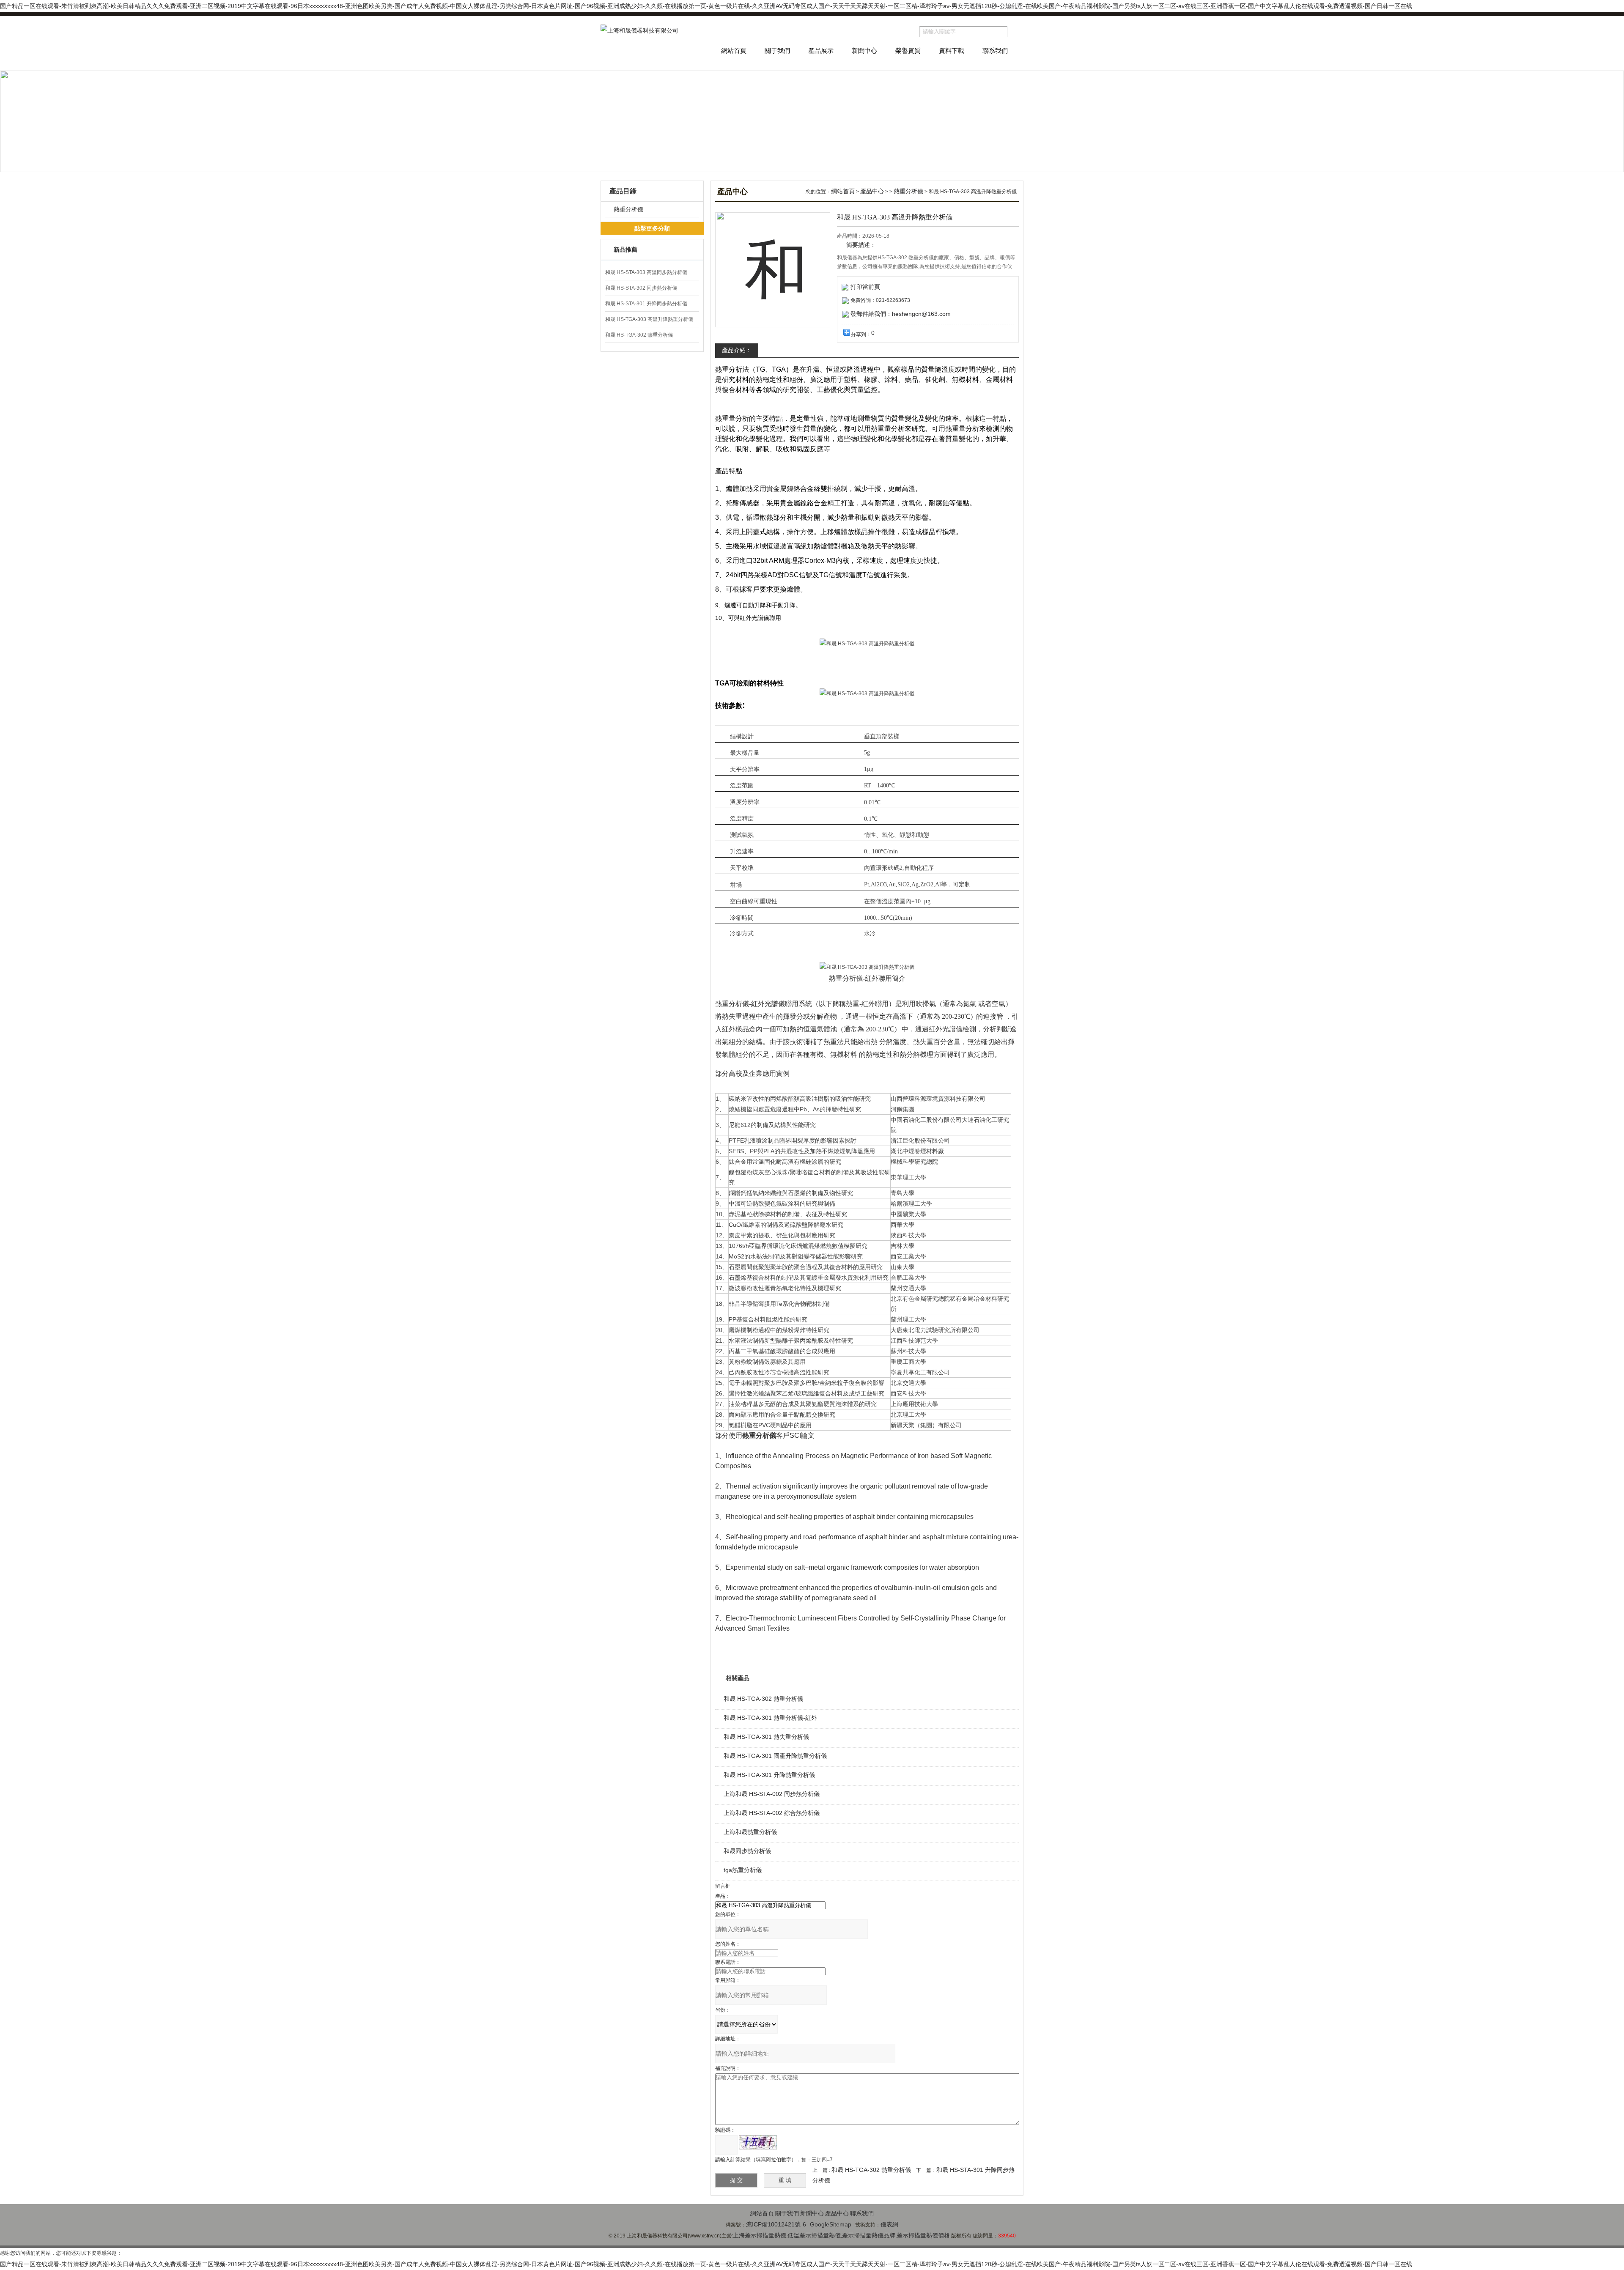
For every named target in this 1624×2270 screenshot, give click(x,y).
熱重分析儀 (628, 209)
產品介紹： (737, 350)
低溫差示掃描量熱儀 (814, 2235)
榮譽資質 (908, 51)
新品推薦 (625, 249)
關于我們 (777, 51)
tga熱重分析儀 (743, 1870)
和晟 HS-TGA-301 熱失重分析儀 (766, 1737)
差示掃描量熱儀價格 (923, 2235)
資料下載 (952, 51)
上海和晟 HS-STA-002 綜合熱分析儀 (772, 1813)
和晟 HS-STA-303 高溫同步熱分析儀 (646, 272)
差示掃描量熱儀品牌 (869, 2235)
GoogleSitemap (831, 2224)
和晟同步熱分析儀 (747, 1851)
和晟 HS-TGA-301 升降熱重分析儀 (769, 1775)
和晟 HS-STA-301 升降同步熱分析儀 (646, 304)
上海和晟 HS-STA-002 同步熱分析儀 (772, 1794)
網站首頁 (734, 51)
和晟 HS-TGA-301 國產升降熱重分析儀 (775, 1756)
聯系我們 (995, 51)
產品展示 (821, 51)
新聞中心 (864, 51)
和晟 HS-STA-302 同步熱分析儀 (641, 288)
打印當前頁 (865, 287)
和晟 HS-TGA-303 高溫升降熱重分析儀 (649, 319)
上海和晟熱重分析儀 (750, 1832)
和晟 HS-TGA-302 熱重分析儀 (639, 335)
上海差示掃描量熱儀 (760, 2235)
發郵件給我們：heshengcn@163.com (901, 314)
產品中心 (872, 191)
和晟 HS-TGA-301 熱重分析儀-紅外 (770, 1718)
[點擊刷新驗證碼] (758, 2142)
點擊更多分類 (652, 228)
